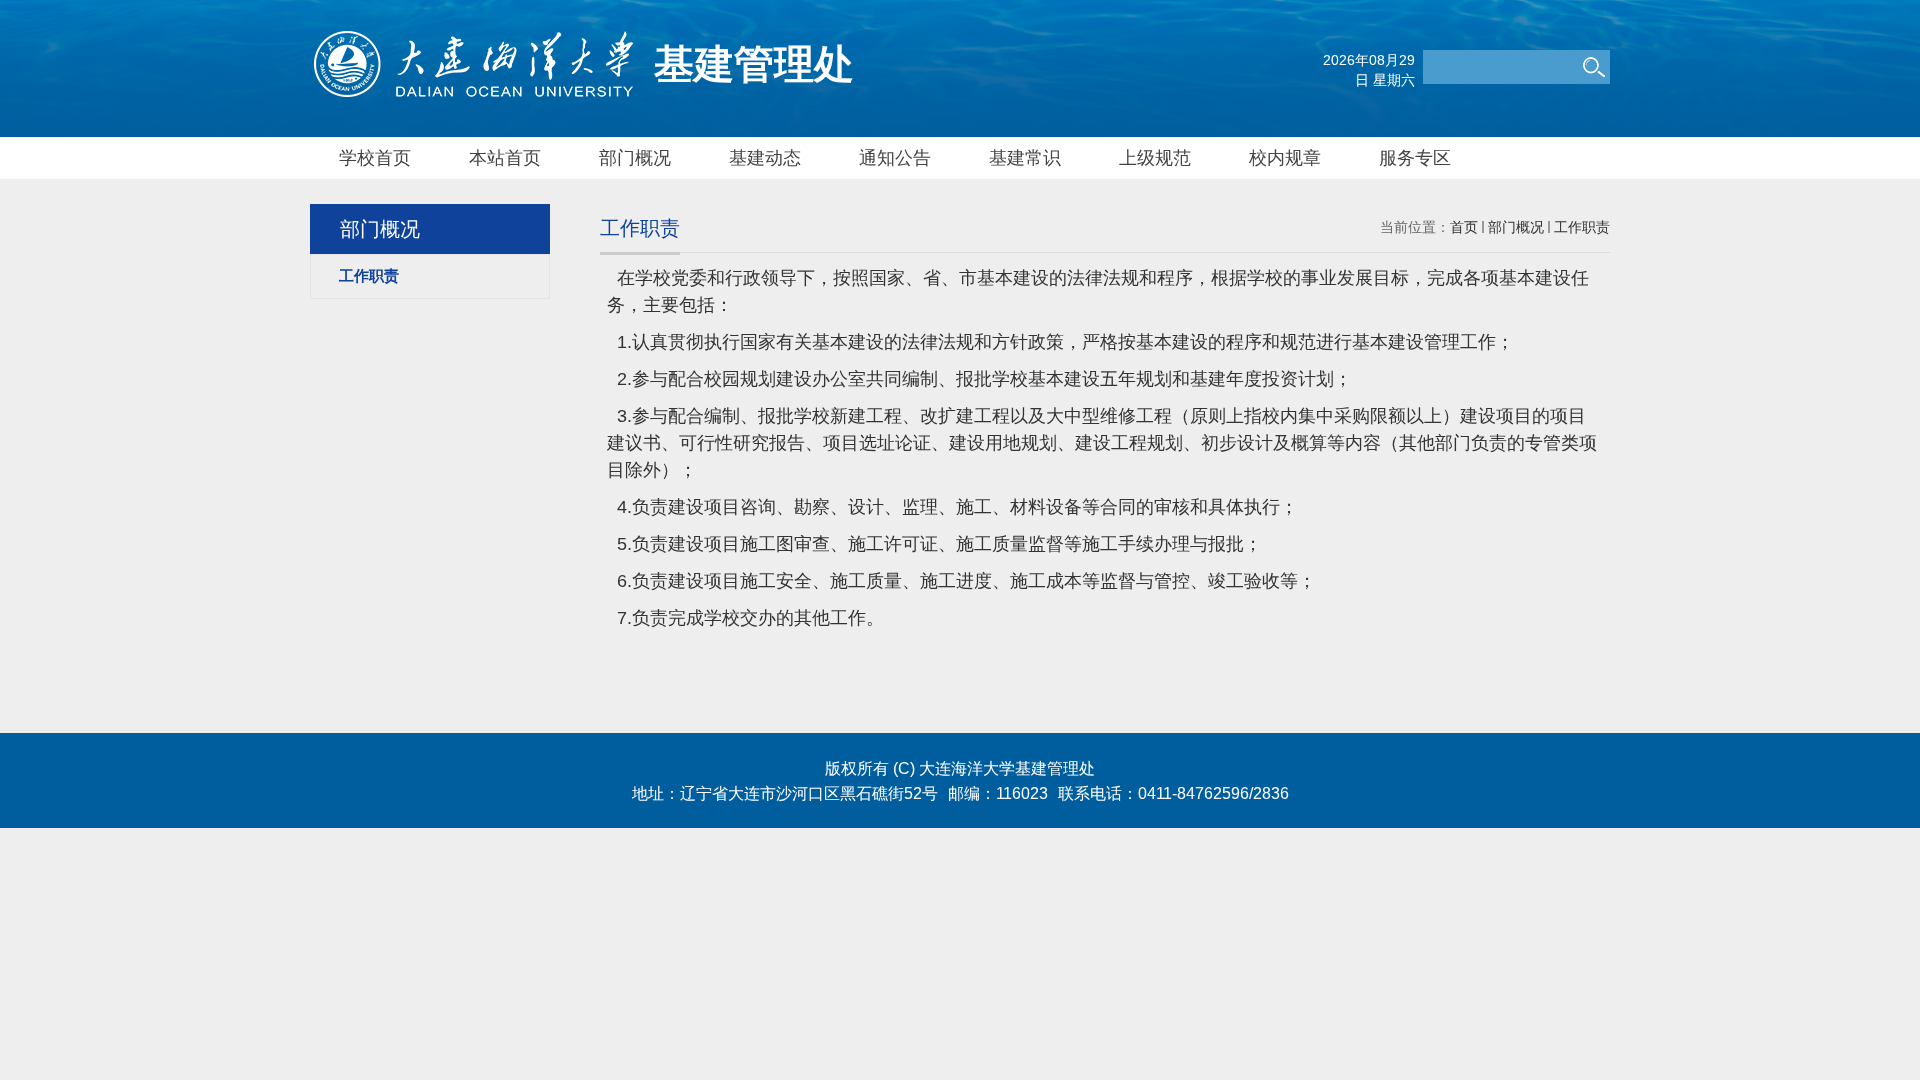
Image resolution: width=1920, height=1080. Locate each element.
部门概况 (635, 158)
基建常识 (1025, 158)
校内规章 (1285, 158)
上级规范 (1155, 158)
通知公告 (895, 158)
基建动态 (765, 158)
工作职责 (1582, 227)
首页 (1464, 227)
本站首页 (505, 158)
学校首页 (375, 158)
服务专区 (1415, 158)
